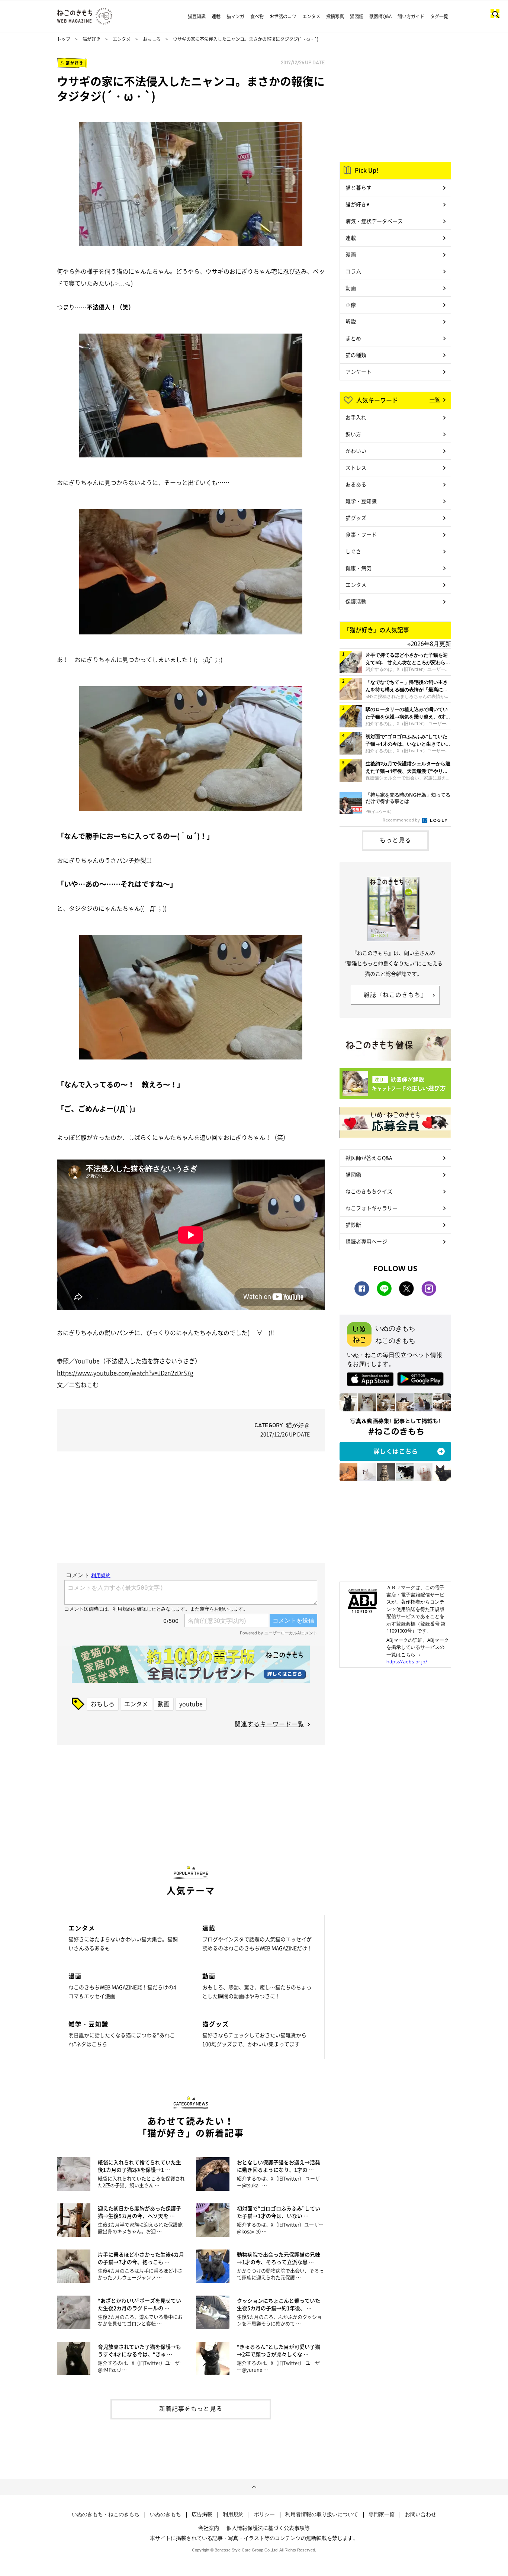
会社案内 (209, 2528)
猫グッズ (356, 518)
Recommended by (402, 820)
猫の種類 (356, 355)
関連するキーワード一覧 (269, 1724)
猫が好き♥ (357, 204)
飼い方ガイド (411, 16)
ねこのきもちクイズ (369, 1191)
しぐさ (353, 551)
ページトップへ (254, 2487)
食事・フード (361, 534)
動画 (164, 1704)
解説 (351, 321)
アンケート (359, 372)
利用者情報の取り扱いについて (322, 2514)
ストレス (356, 467)
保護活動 (356, 601)
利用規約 (233, 2514)
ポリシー (264, 2514)
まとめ (353, 338)
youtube (191, 1704)
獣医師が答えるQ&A (369, 1158)
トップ (64, 39)
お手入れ (356, 417)
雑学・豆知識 (361, 501)
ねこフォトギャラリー (372, 1208)
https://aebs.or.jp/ (407, 1662)
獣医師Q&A (380, 16)
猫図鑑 (357, 16)
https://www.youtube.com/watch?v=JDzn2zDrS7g (125, 1373)
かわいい (356, 451)
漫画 (351, 254)
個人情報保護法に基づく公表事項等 (268, 2528)
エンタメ (311, 16)
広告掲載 (202, 2514)
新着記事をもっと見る (191, 2408)
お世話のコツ (283, 16)
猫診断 (353, 1225)
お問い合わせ (421, 2514)
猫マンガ (235, 16)
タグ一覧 (439, 16)
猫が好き (91, 39)
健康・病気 (359, 568)
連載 (216, 16)
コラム (353, 271)
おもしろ (152, 39)
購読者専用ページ (366, 1241)
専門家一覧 (382, 2514)
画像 (351, 305)
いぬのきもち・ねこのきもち (106, 2514)
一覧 (435, 399)
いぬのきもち (165, 2514)
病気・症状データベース (374, 221)
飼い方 (353, 434)
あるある (356, 484)
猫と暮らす (359, 187)
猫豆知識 (197, 16)
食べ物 (257, 16)
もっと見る (396, 840)
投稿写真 (335, 16)
